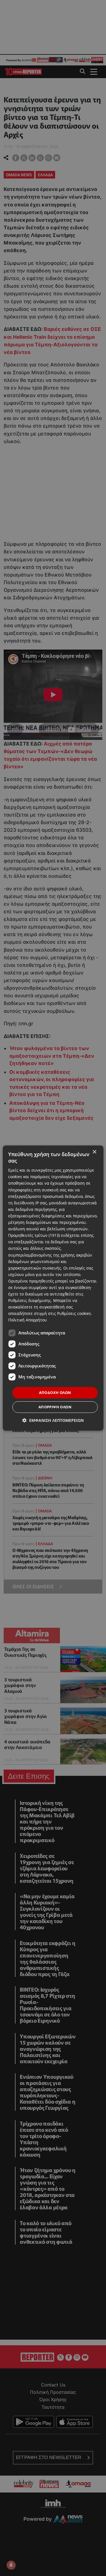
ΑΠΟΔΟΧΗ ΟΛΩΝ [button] (55, 1393)
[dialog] (53, 1288)
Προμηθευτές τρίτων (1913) (34, 1235)
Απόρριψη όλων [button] (55, 1407)
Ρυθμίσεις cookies (74, 1314)
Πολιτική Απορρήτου (28, 1320)
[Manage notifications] (11, 2565)
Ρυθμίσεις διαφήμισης (30, 1300)
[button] (53, 1420)
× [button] (94, 1152)
